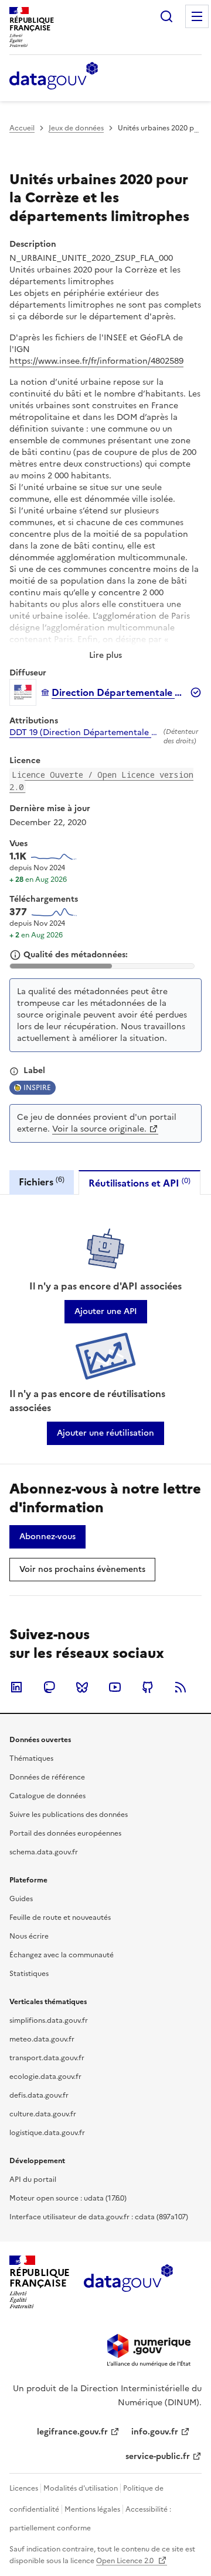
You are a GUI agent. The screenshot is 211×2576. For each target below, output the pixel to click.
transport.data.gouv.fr (47, 2058)
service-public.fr (158, 2456)
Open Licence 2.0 (126, 2561)
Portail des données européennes (65, 1833)
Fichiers (42, 1182)
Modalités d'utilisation (81, 2488)
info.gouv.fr (155, 2432)
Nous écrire (29, 1936)
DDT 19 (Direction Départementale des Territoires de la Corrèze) (84, 733)
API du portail (33, 2180)
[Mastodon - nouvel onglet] (49, 1687)
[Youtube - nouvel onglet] (115, 1687)
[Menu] (197, 16)
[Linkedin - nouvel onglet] (16, 1687)
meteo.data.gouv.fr (42, 2039)
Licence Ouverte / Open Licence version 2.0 (101, 781)
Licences (24, 2488)
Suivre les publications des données (69, 1815)
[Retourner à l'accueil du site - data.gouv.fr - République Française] (128, 2282)
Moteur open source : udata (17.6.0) (68, 2198)
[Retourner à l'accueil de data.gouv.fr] (54, 77)
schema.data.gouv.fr (44, 1852)
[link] (106, 1312)
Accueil (22, 128)
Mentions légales (92, 2509)
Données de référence (47, 1777)
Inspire (37, 1088)
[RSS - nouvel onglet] (181, 1687)
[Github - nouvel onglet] (148, 1687)
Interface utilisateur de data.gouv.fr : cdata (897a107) (99, 2217)
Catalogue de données (47, 1796)
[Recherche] (166, 16)
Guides (21, 1899)
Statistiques (29, 1974)
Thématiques (31, 1758)
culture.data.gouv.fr (43, 2114)
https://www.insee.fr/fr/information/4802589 (96, 361)
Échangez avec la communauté (62, 1955)
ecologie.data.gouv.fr (45, 2077)
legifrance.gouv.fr (72, 2432)
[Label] (14, 1071)
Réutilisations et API (139, 1183)
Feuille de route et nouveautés (60, 1918)
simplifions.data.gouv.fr (49, 2020)
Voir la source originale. (99, 1129)
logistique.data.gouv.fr (47, 2133)
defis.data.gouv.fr (39, 2095)
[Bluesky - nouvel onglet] (82, 1687)
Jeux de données (76, 128)
